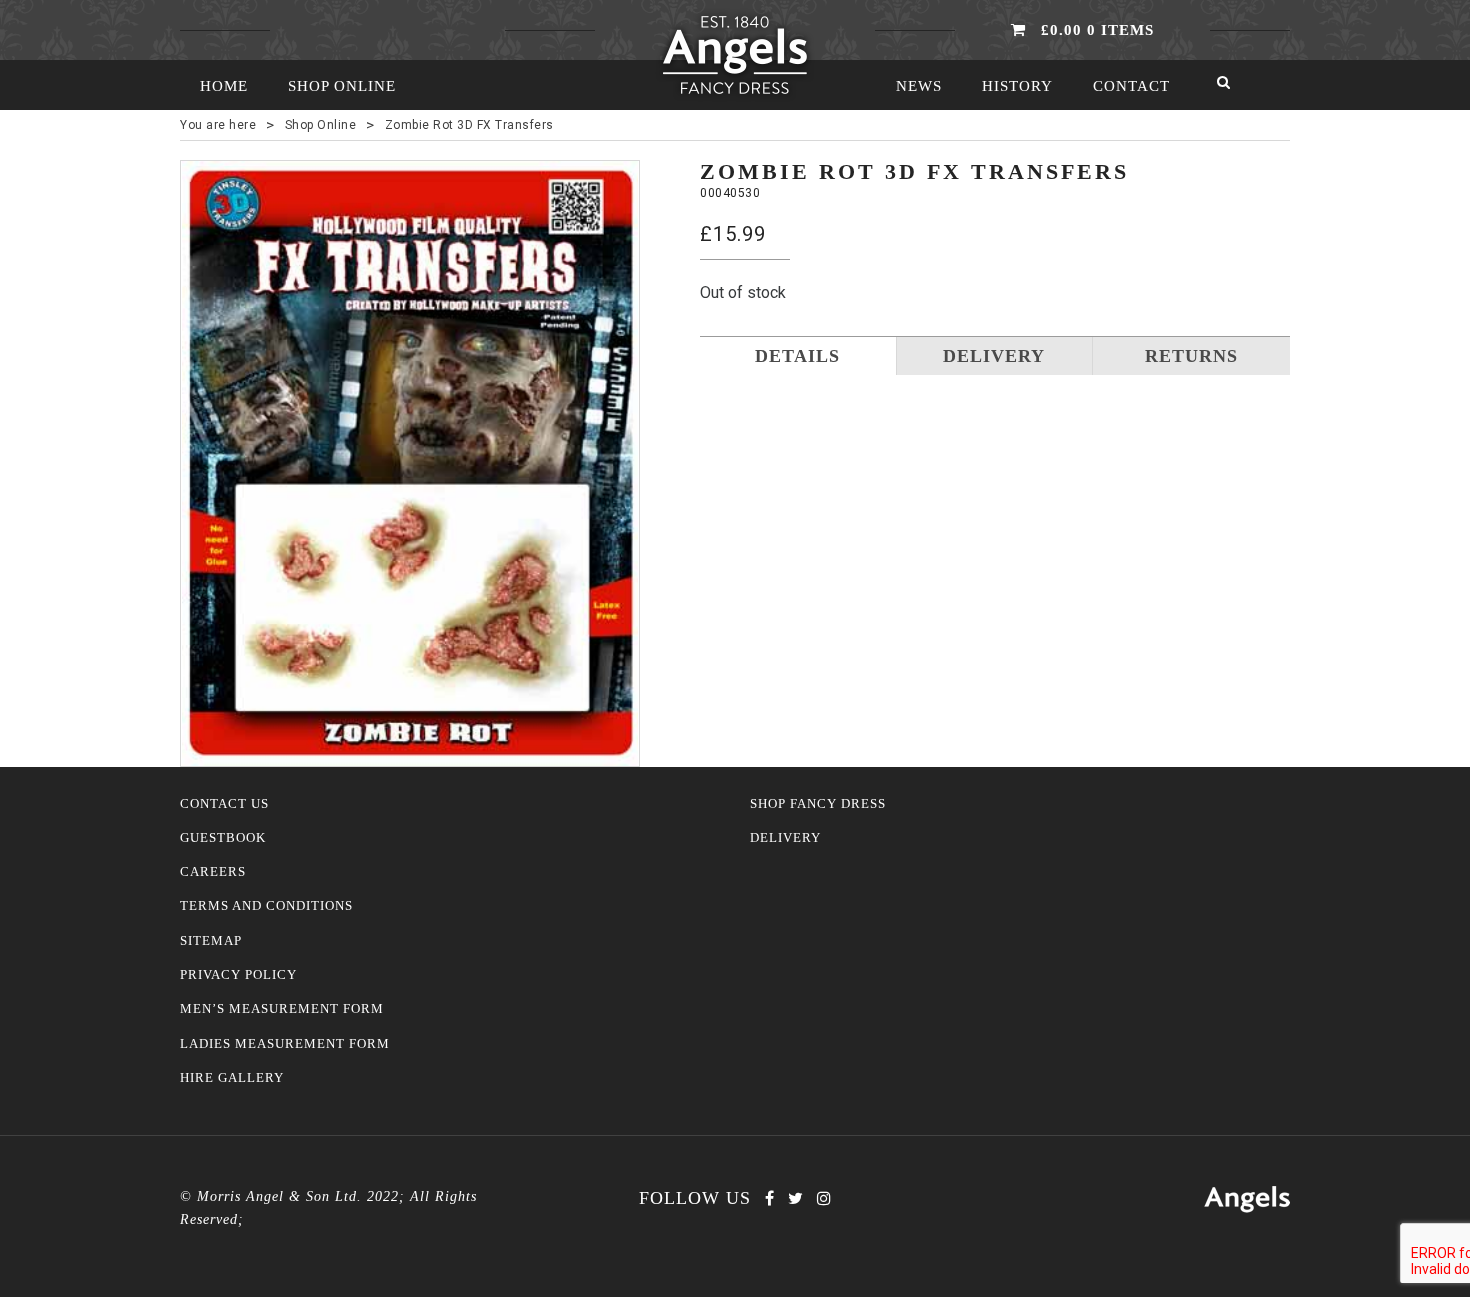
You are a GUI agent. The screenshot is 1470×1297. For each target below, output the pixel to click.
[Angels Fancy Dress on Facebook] (769, 1198)
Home (224, 86)
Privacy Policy (238, 975)
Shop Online (342, 86)
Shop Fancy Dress (818, 804)
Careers (213, 872)
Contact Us (224, 804)
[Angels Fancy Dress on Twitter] (795, 1198)
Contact (1131, 86)
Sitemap (211, 941)
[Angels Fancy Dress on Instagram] (824, 1198)
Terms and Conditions (266, 906)
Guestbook (223, 838)
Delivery (785, 838)
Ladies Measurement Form (285, 1044)
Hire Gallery (232, 1078)
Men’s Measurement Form (282, 1009)
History (1017, 86)
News (919, 86)
